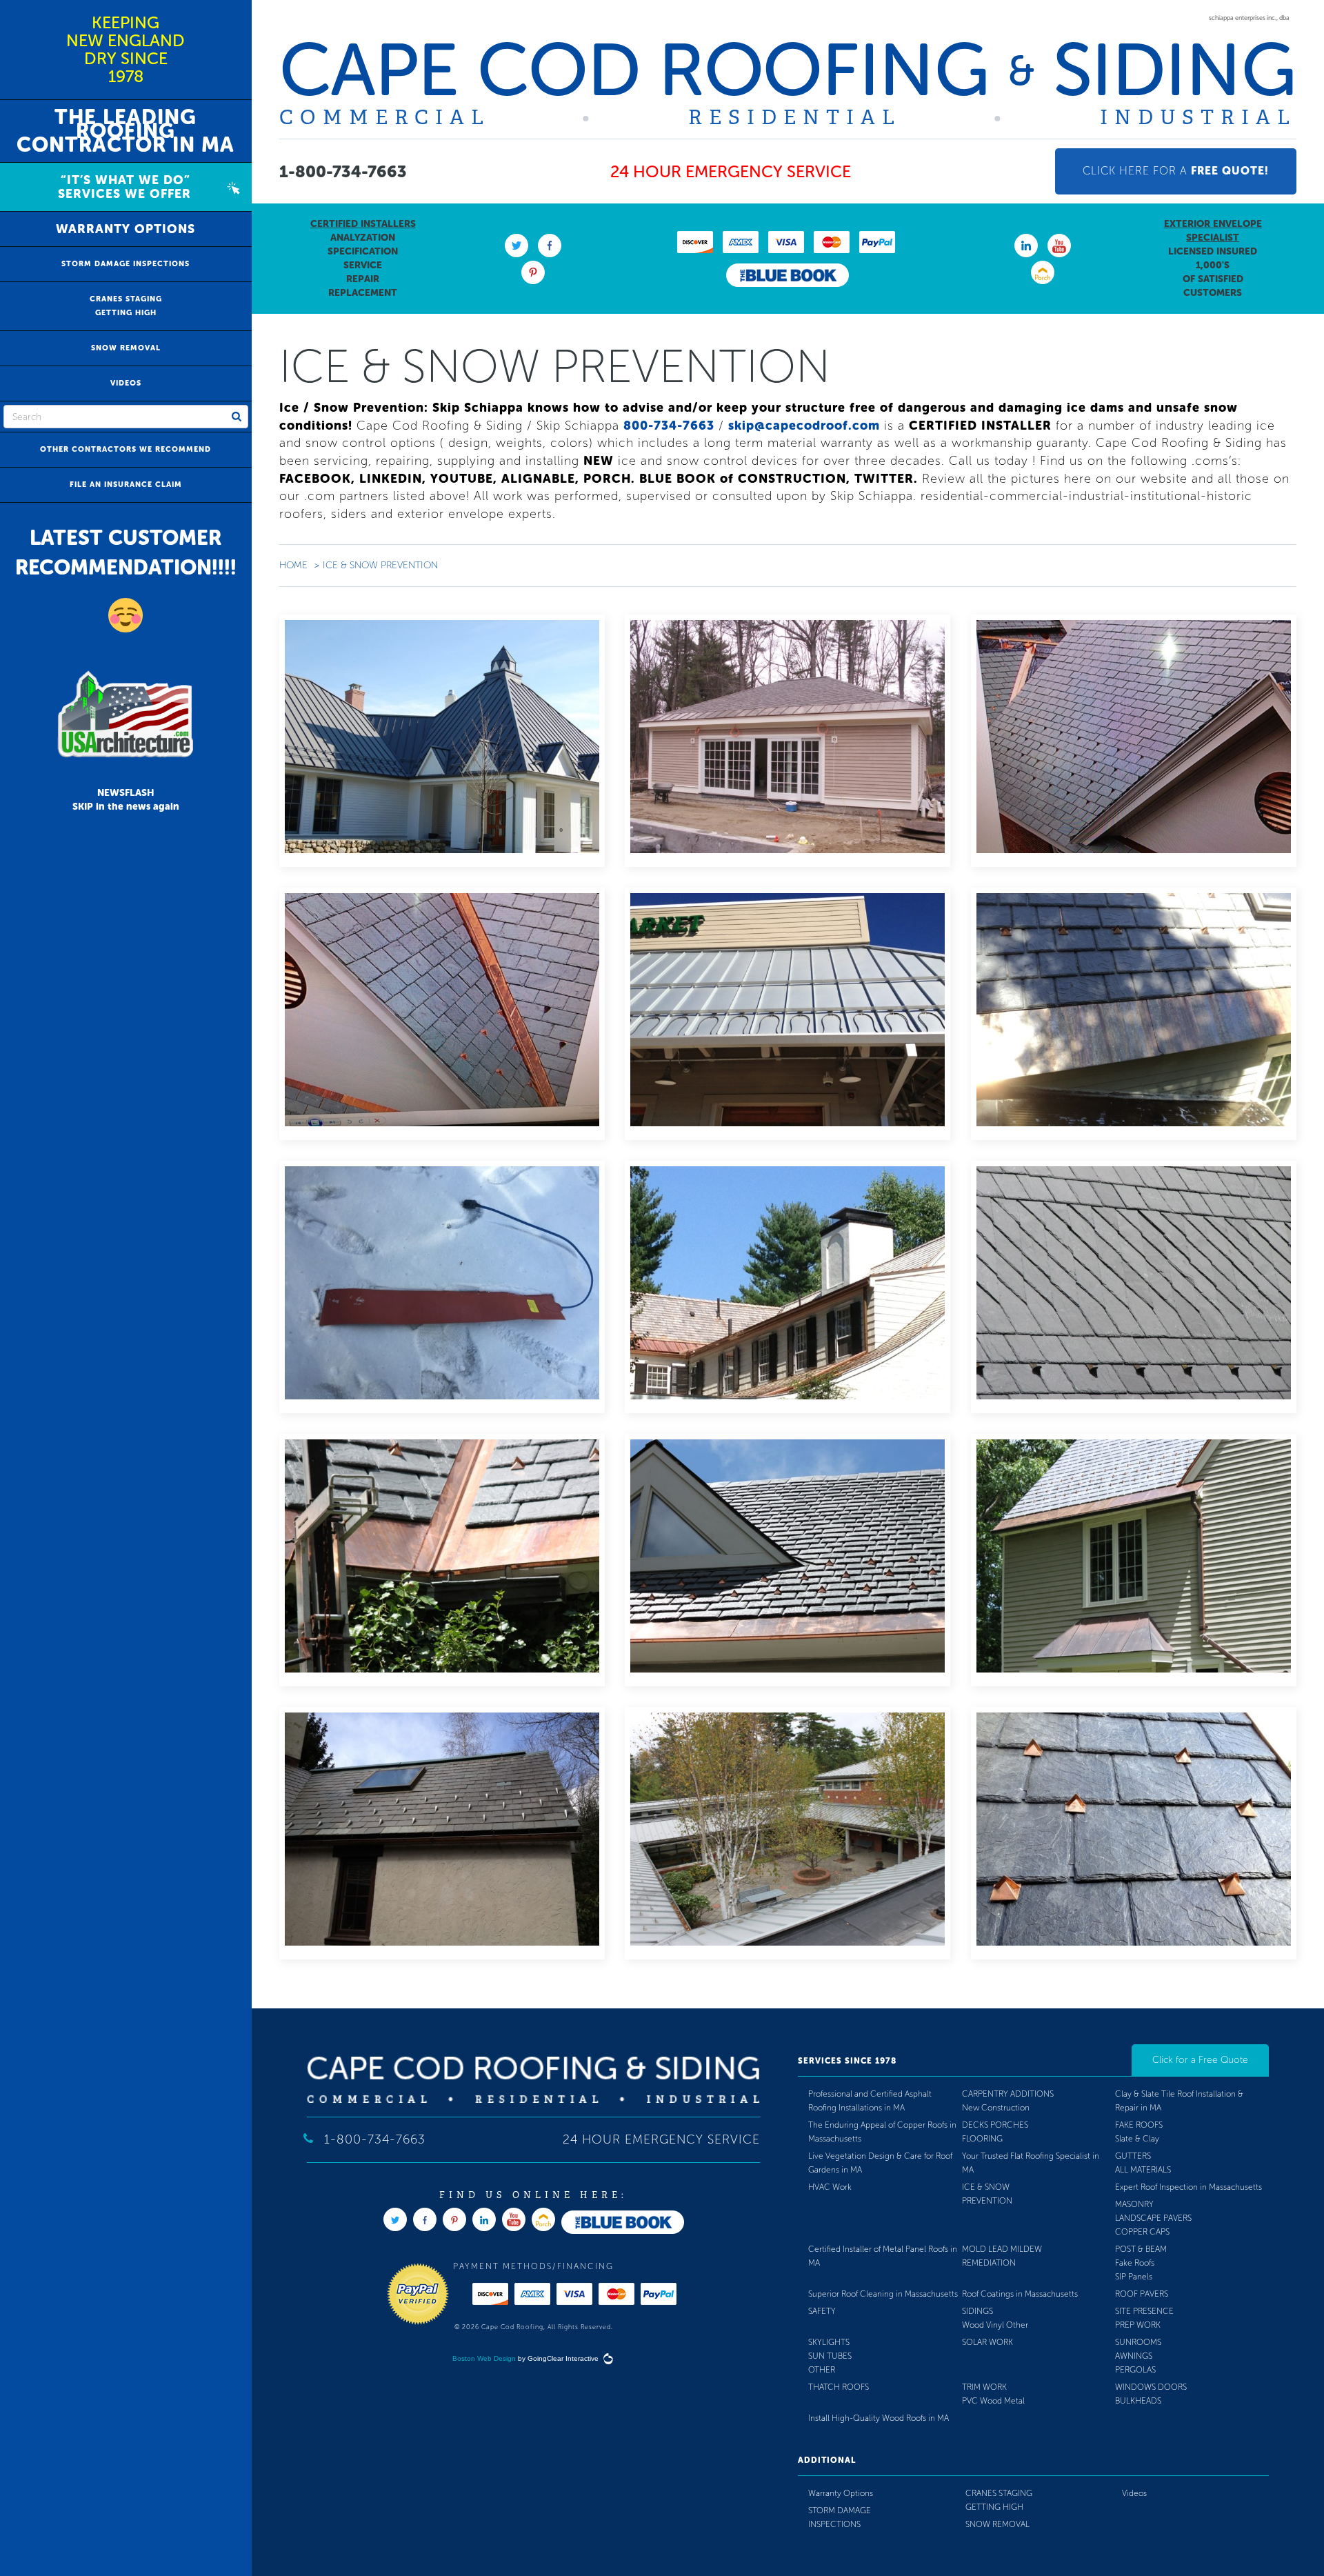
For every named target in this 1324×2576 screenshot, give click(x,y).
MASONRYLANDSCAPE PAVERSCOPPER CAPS (1153, 2218)
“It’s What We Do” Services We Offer (118, 187)
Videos (126, 383)
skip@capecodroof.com (804, 426)
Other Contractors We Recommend (126, 449)
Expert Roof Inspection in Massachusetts (1188, 2187)
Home (293, 565)
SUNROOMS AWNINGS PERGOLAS (1138, 2356)
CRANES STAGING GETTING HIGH (126, 306)
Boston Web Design (484, 2358)
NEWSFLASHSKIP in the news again (126, 800)
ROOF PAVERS (1142, 2294)
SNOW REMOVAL (126, 348)
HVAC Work (830, 2187)
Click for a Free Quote (1200, 2060)
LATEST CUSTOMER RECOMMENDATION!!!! (126, 553)
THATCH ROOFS (839, 2387)
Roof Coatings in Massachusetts (1020, 2294)
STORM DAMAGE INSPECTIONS (126, 264)
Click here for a (1176, 171)
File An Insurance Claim (126, 485)
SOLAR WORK (987, 2342)
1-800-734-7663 (343, 171)
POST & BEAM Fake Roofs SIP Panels (1141, 2263)
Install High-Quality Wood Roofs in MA (879, 2418)
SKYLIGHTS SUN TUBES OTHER (830, 2356)
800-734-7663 (669, 426)
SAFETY (822, 2311)
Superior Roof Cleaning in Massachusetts (883, 2294)
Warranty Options (126, 229)
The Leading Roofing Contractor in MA (126, 131)
